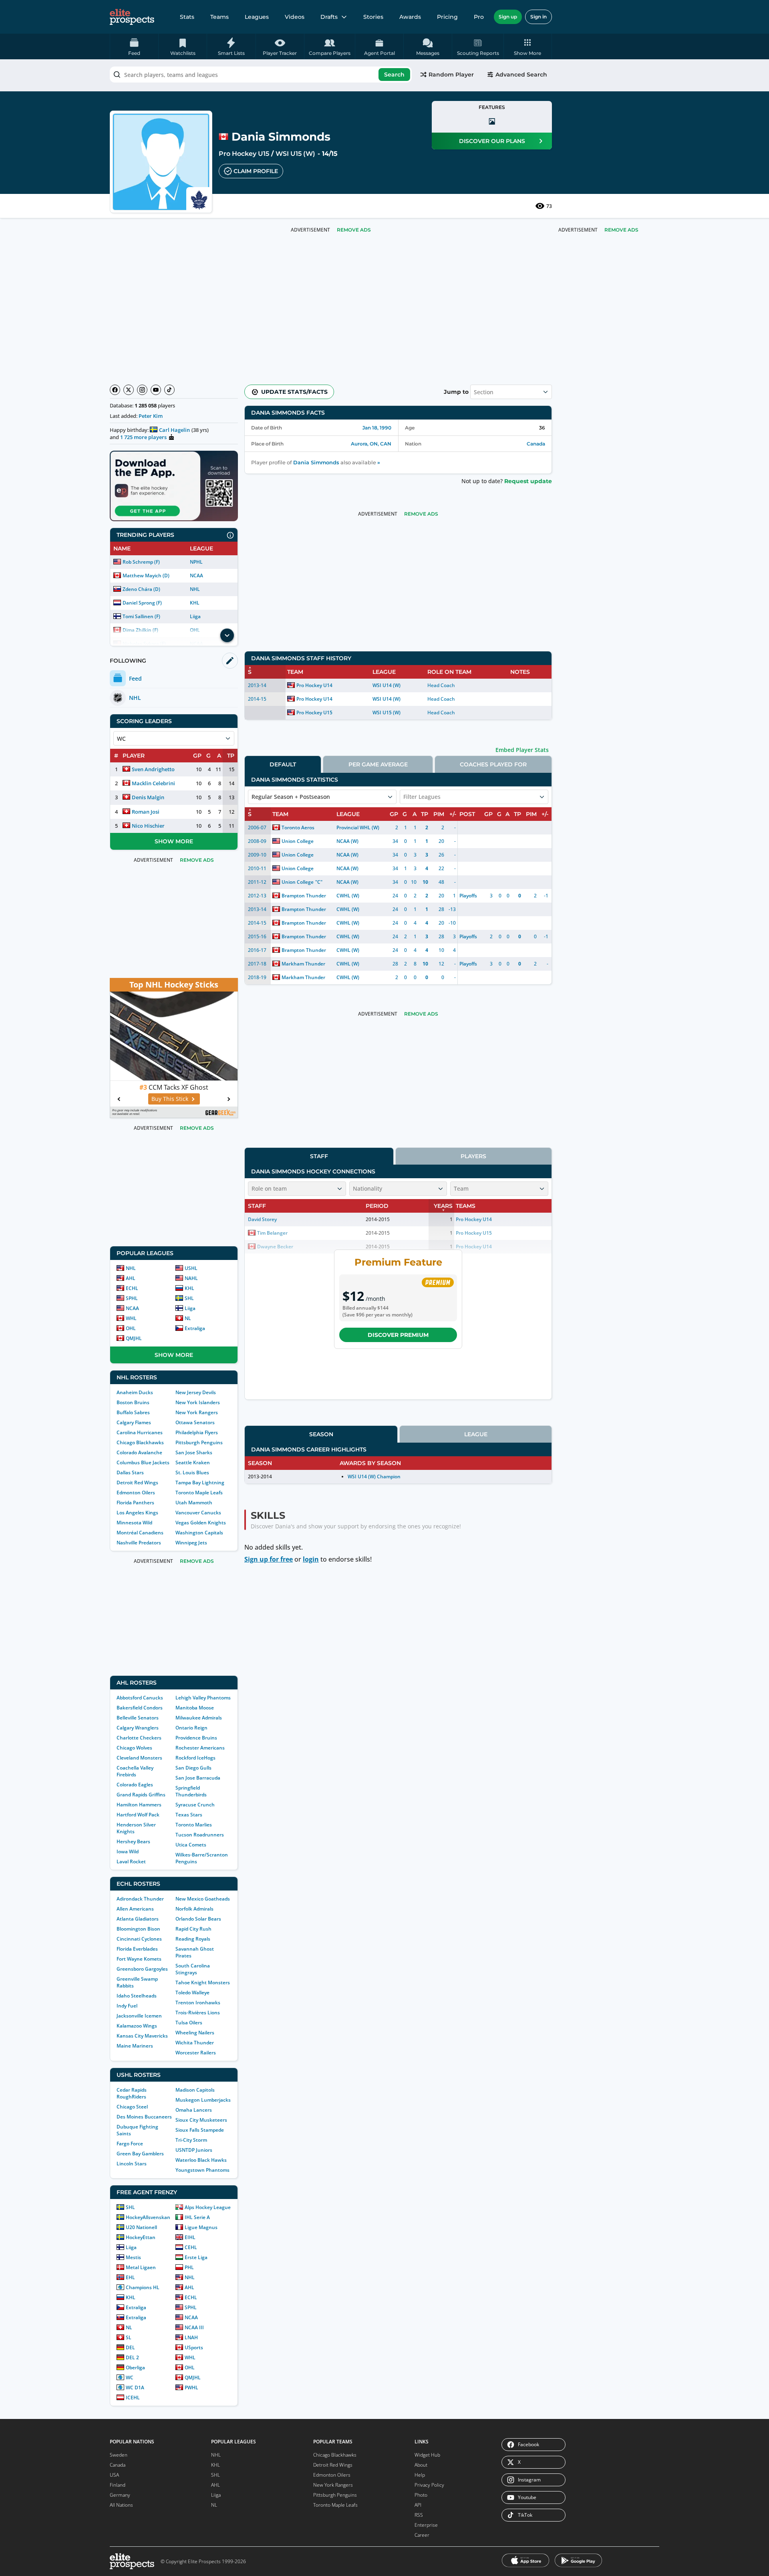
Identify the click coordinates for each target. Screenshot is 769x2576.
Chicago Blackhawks (140, 1442)
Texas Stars (189, 1815)
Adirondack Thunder (140, 1899)
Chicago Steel (132, 2107)
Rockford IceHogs (195, 1758)
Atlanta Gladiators (138, 1919)
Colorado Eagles (135, 1785)
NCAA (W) (347, 841)
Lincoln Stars (132, 2164)
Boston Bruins (133, 1402)
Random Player (451, 75)
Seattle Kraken (193, 1462)
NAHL (191, 1278)
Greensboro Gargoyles (142, 1969)
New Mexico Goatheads (203, 1899)
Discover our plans (492, 141)
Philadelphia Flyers (197, 1432)
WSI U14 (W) (387, 685)
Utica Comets (191, 1845)
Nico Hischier (148, 826)
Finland (118, 2485)
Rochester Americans (200, 1748)
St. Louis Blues (192, 1472)
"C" (319, 882)
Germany (120, 2495)
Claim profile (256, 171)
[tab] (283, 764)
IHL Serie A (197, 2217)
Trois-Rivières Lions (198, 2013)
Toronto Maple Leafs (199, 1493)
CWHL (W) (348, 896)
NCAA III (194, 2327)
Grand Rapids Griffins (141, 1795)
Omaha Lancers (194, 2110)
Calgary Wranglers (138, 1728)
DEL (130, 2347)
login (311, 1559)
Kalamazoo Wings (137, 2026)
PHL (189, 2267)
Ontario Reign (191, 1728)
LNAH (191, 2337)
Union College (298, 841)
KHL (195, 603)
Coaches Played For (493, 764)
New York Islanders (198, 1402)
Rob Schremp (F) (141, 562)
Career (422, 2535)
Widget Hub (427, 2455)
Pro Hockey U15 (244, 154)
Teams (219, 17)
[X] (129, 390)
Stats (187, 17)
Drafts (329, 17)
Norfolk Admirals (194, 1909)
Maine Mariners (135, 2046)
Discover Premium (398, 1335)
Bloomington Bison (138, 1929)
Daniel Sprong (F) (142, 603)
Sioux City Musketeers (201, 2120)
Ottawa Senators (195, 1422)
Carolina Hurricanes (140, 1432)
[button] (528, 46)
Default (283, 764)
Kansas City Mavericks (142, 2036)
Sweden (119, 2455)
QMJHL (134, 1338)
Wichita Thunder (195, 2043)
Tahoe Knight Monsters (203, 1982)
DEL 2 (132, 2357)
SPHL (132, 1298)
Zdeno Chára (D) (141, 589)
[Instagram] (142, 390)
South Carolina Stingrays (193, 1969)
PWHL (191, 2388)
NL (188, 1318)
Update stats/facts (294, 392)
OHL (131, 1328)
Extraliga (195, 1328)
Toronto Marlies (194, 1825)
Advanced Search (521, 75)
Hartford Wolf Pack (138, 1815)
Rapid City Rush (193, 1929)
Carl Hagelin (174, 430)
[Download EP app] (174, 486)
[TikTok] (169, 390)
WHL (131, 1318)
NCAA (196, 575)
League (476, 1434)
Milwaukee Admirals (199, 1718)
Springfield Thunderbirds (191, 1791)
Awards (410, 17)
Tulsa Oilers (189, 2023)
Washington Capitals (199, 1533)
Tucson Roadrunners (200, 1835)
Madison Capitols (195, 2090)
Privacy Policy (429, 2485)
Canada (536, 444)
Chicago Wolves (134, 1748)
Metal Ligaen (141, 2267)
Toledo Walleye (192, 1992)
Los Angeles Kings (137, 1513)
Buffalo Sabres (133, 1412)
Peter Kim (151, 416)
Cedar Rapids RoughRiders (132, 2093)
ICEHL (133, 2398)
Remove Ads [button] (621, 230)
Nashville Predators (139, 1543)
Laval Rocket (131, 1861)
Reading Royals (193, 1939)
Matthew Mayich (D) (146, 575)
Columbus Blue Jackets (143, 1462)
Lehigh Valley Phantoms (203, 1698)
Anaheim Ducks (135, 1392)
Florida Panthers (135, 1503)
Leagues (257, 17)
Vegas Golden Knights (201, 1523)
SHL (189, 1298)
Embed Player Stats (522, 750)
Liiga (195, 616)
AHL (131, 1278)
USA (114, 2475)
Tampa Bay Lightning (200, 1483)
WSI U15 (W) (295, 154)
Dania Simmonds (316, 463)
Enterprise (426, 2525)
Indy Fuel (127, 2006)
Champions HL (143, 2287)
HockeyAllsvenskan (148, 2217)
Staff (319, 1156)
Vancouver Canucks (198, 1513)
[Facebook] (115, 390)
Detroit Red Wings (137, 1483)
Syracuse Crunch (195, 1805)
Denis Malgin (148, 797)
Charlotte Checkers (139, 1738)
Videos (295, 17)
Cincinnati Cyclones (139, 1939)
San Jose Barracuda (198, 1778)
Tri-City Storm (191, 2140)
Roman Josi (146, 812)
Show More (174, 841)
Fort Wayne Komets (139, 1959)
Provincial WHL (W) (358, 827)
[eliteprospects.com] (132, 17)
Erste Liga (196, 2257)
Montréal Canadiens (140, 1533)
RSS (419, 2515)
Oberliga (135, 2367)
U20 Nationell (141, 2227)
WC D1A (135, 2388)
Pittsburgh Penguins (199, 1442)
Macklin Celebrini (153, 783)
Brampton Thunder (304, 896)
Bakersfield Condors (140, 1708)
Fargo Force (130, 2144)
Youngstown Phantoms (202, 2170)
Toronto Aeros (298, 827)
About (421, 2465)
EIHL (190, 2237)
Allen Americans (135, 1909)
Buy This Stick (170, 1099)
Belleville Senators (138, 1718)
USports (194, 2347)
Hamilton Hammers (139, 1805)
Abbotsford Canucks (140, 1698)
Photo (421, 2495)
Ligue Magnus (201, 2227)
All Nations (121, 2505)
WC (130, 2377)
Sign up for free (269, 1559)
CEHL (191, 2247)
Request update (528, 481)
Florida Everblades (137, 1949)
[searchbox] (261, 75)
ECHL (132, 1288)
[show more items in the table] (227, 635)
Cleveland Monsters (139, 1758)
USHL (191, 1268)
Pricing (447, 17)
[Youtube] (156, 390)
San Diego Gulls (193, 1768)
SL (129, 2337)
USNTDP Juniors (194, 2150)
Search (394, 75)
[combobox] (261, 75)
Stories (373, 17)
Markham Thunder (303, 964)
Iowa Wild (128, 1851)
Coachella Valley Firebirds (135, 1771)
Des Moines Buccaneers (144, 2117)
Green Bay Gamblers (140, 2154)
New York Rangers (197, 1412)
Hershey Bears (133, 1841)
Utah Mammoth (194, 1503)
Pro (479, 17)
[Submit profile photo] (492, 121)
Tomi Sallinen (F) (141, 616)
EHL (130, 2277)
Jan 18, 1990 (377, 428)
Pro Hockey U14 (314, 685)
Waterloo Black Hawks (201, 2160)
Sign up (508, 17)
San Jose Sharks (194, 1452)
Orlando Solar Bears (198, 1919)
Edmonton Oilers (136, 1493)
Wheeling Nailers (195, 2033)
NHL (195, 589)
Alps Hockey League (208, 2207)
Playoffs (468, 896)
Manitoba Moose (195, 1708)
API (418, 2505)
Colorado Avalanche (139, 1452)
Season (321, 1434)
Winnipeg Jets (191, 1543)
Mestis (133, 2257)
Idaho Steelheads (137, 1996)
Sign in (539, 17)
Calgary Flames (134, 1422)
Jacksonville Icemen (139, 2016)
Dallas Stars (130, 1472)
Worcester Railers (196, 2053)
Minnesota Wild (134, 1523)
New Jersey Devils (196, 1392)
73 (549, 206)
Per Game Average (378, 764)
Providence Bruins (196, 1738)
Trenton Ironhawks (198, 2003)
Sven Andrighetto (153, 769)
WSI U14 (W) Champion (374, 1476)
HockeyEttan (141, 2237)
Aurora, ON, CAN (371, 444)
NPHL (196, 562)
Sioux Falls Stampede (200, 2130)
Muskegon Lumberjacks (203, 2100)
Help (420, 2475)
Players (473, 1156)
